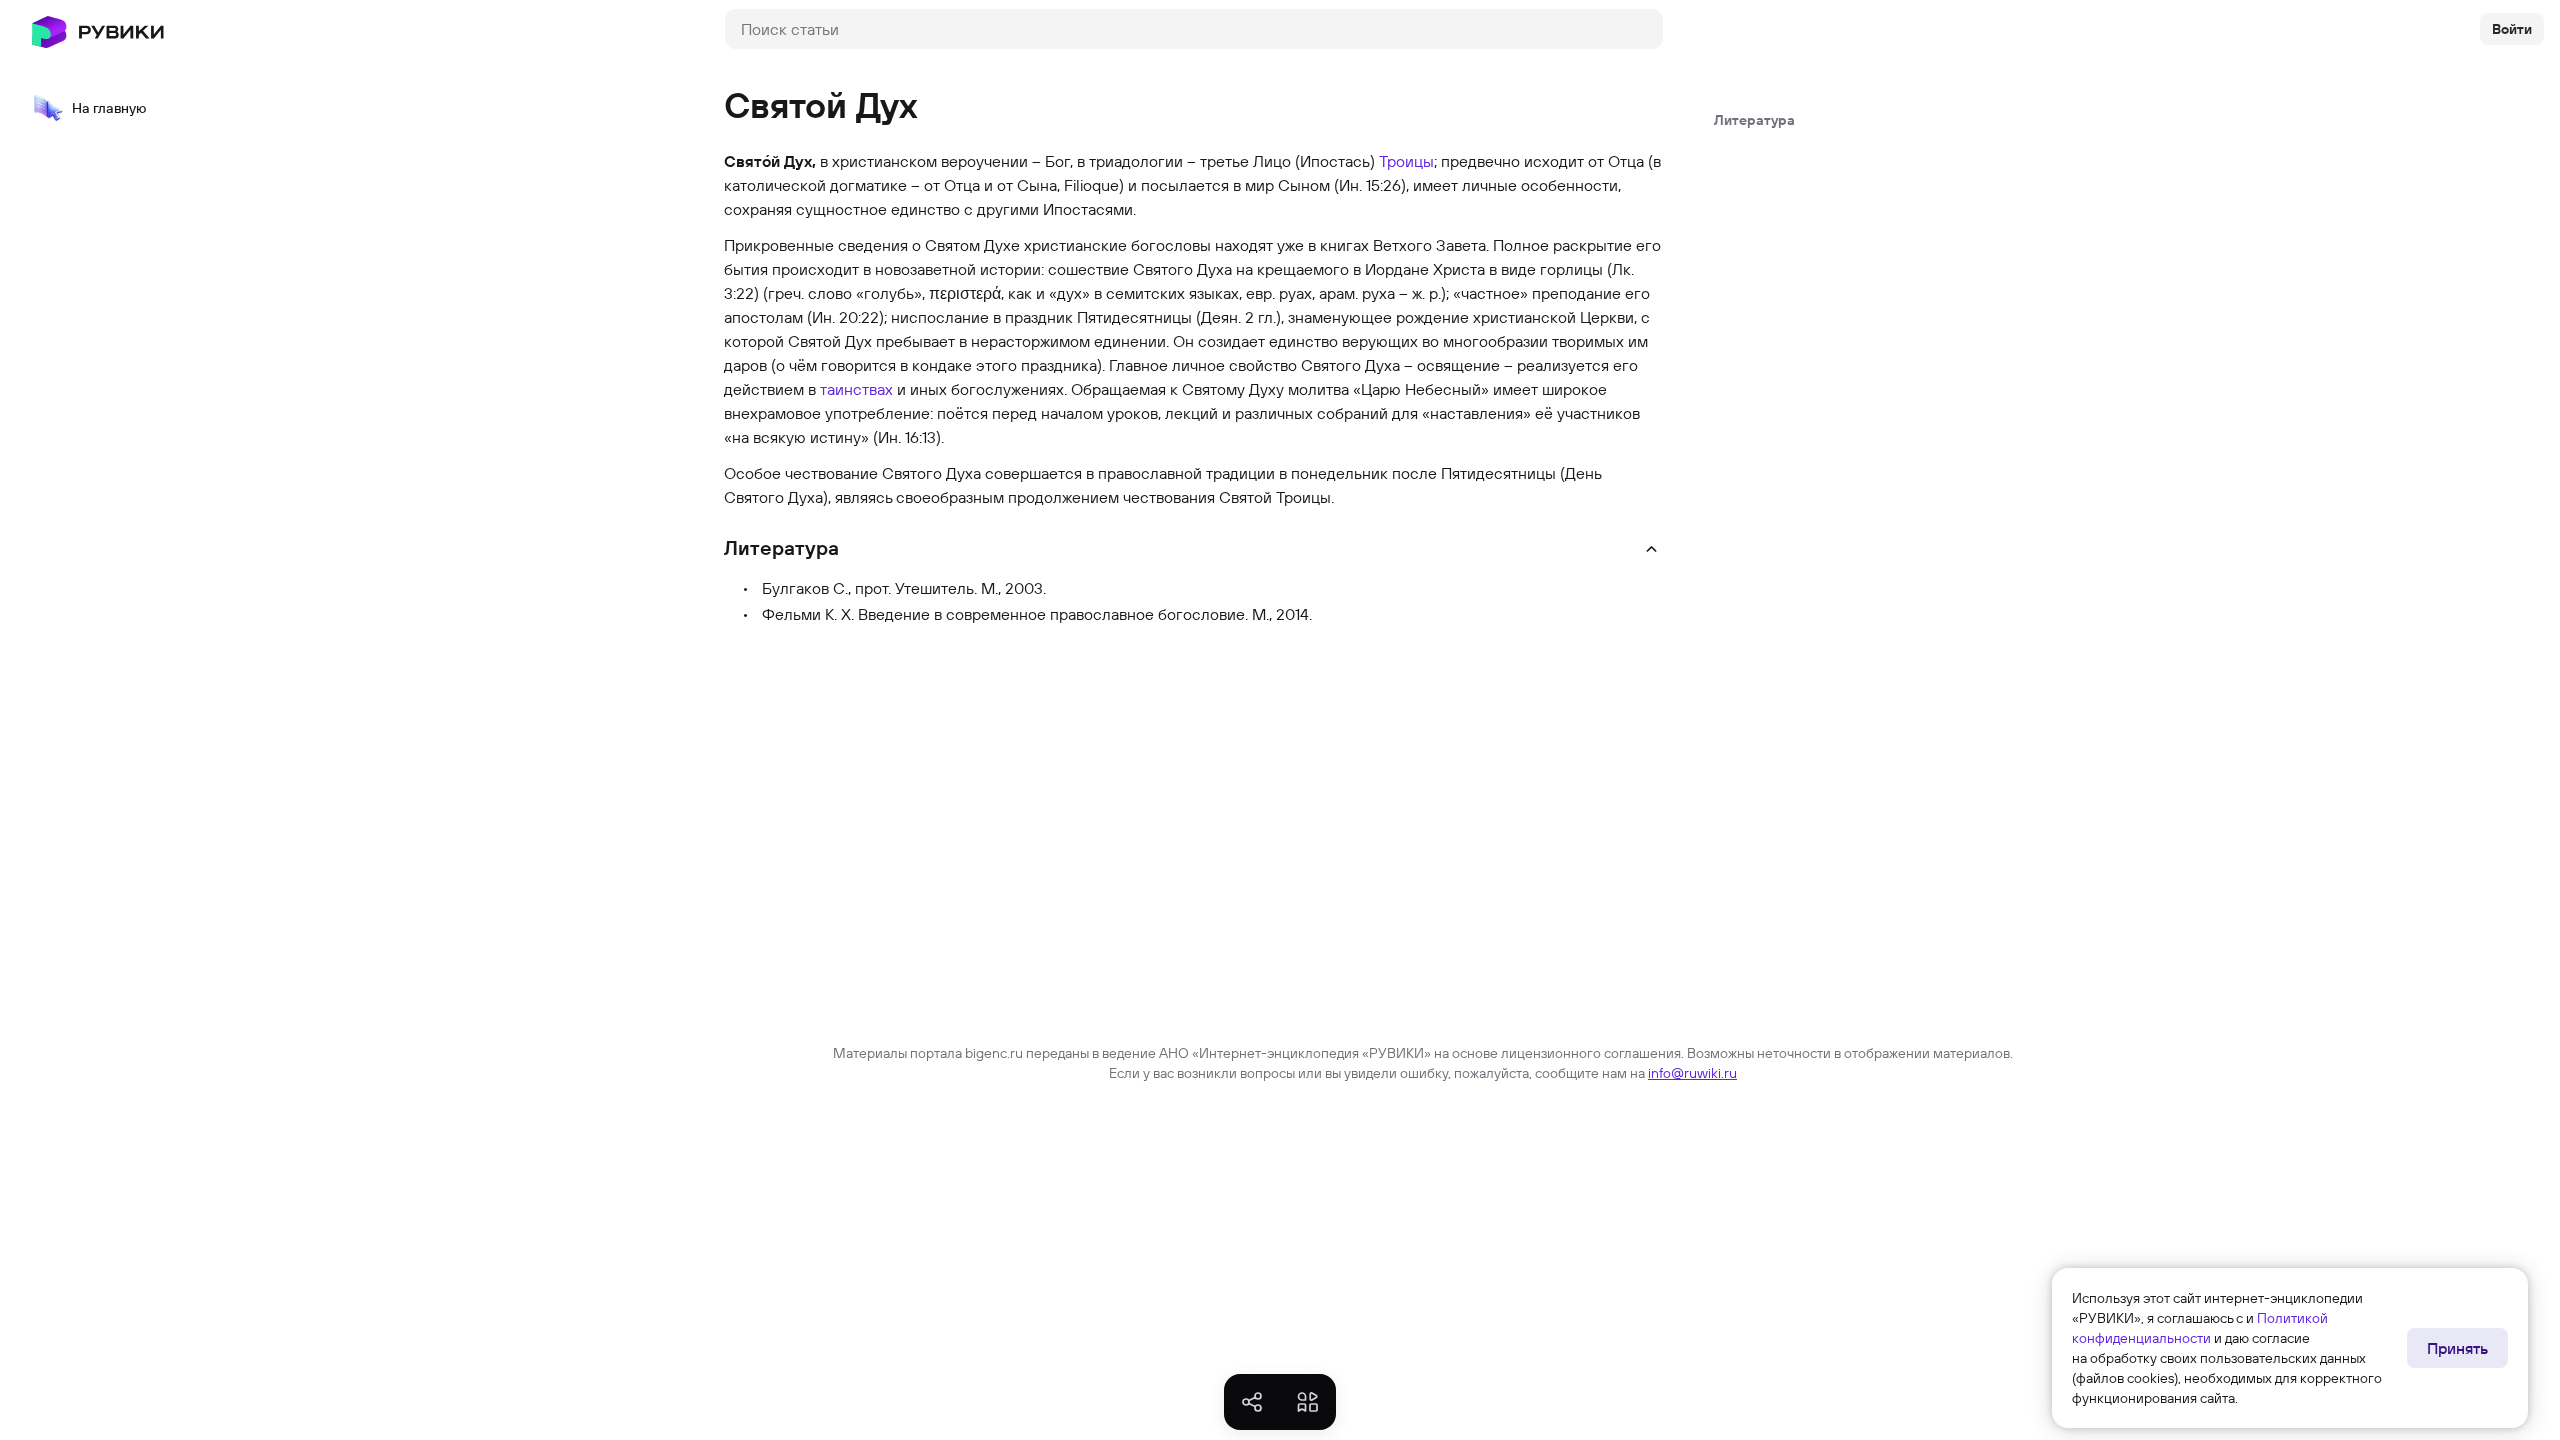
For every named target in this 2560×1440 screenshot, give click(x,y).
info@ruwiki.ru (1692, 1073)
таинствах (856, 389)
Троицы (1406, 161)
